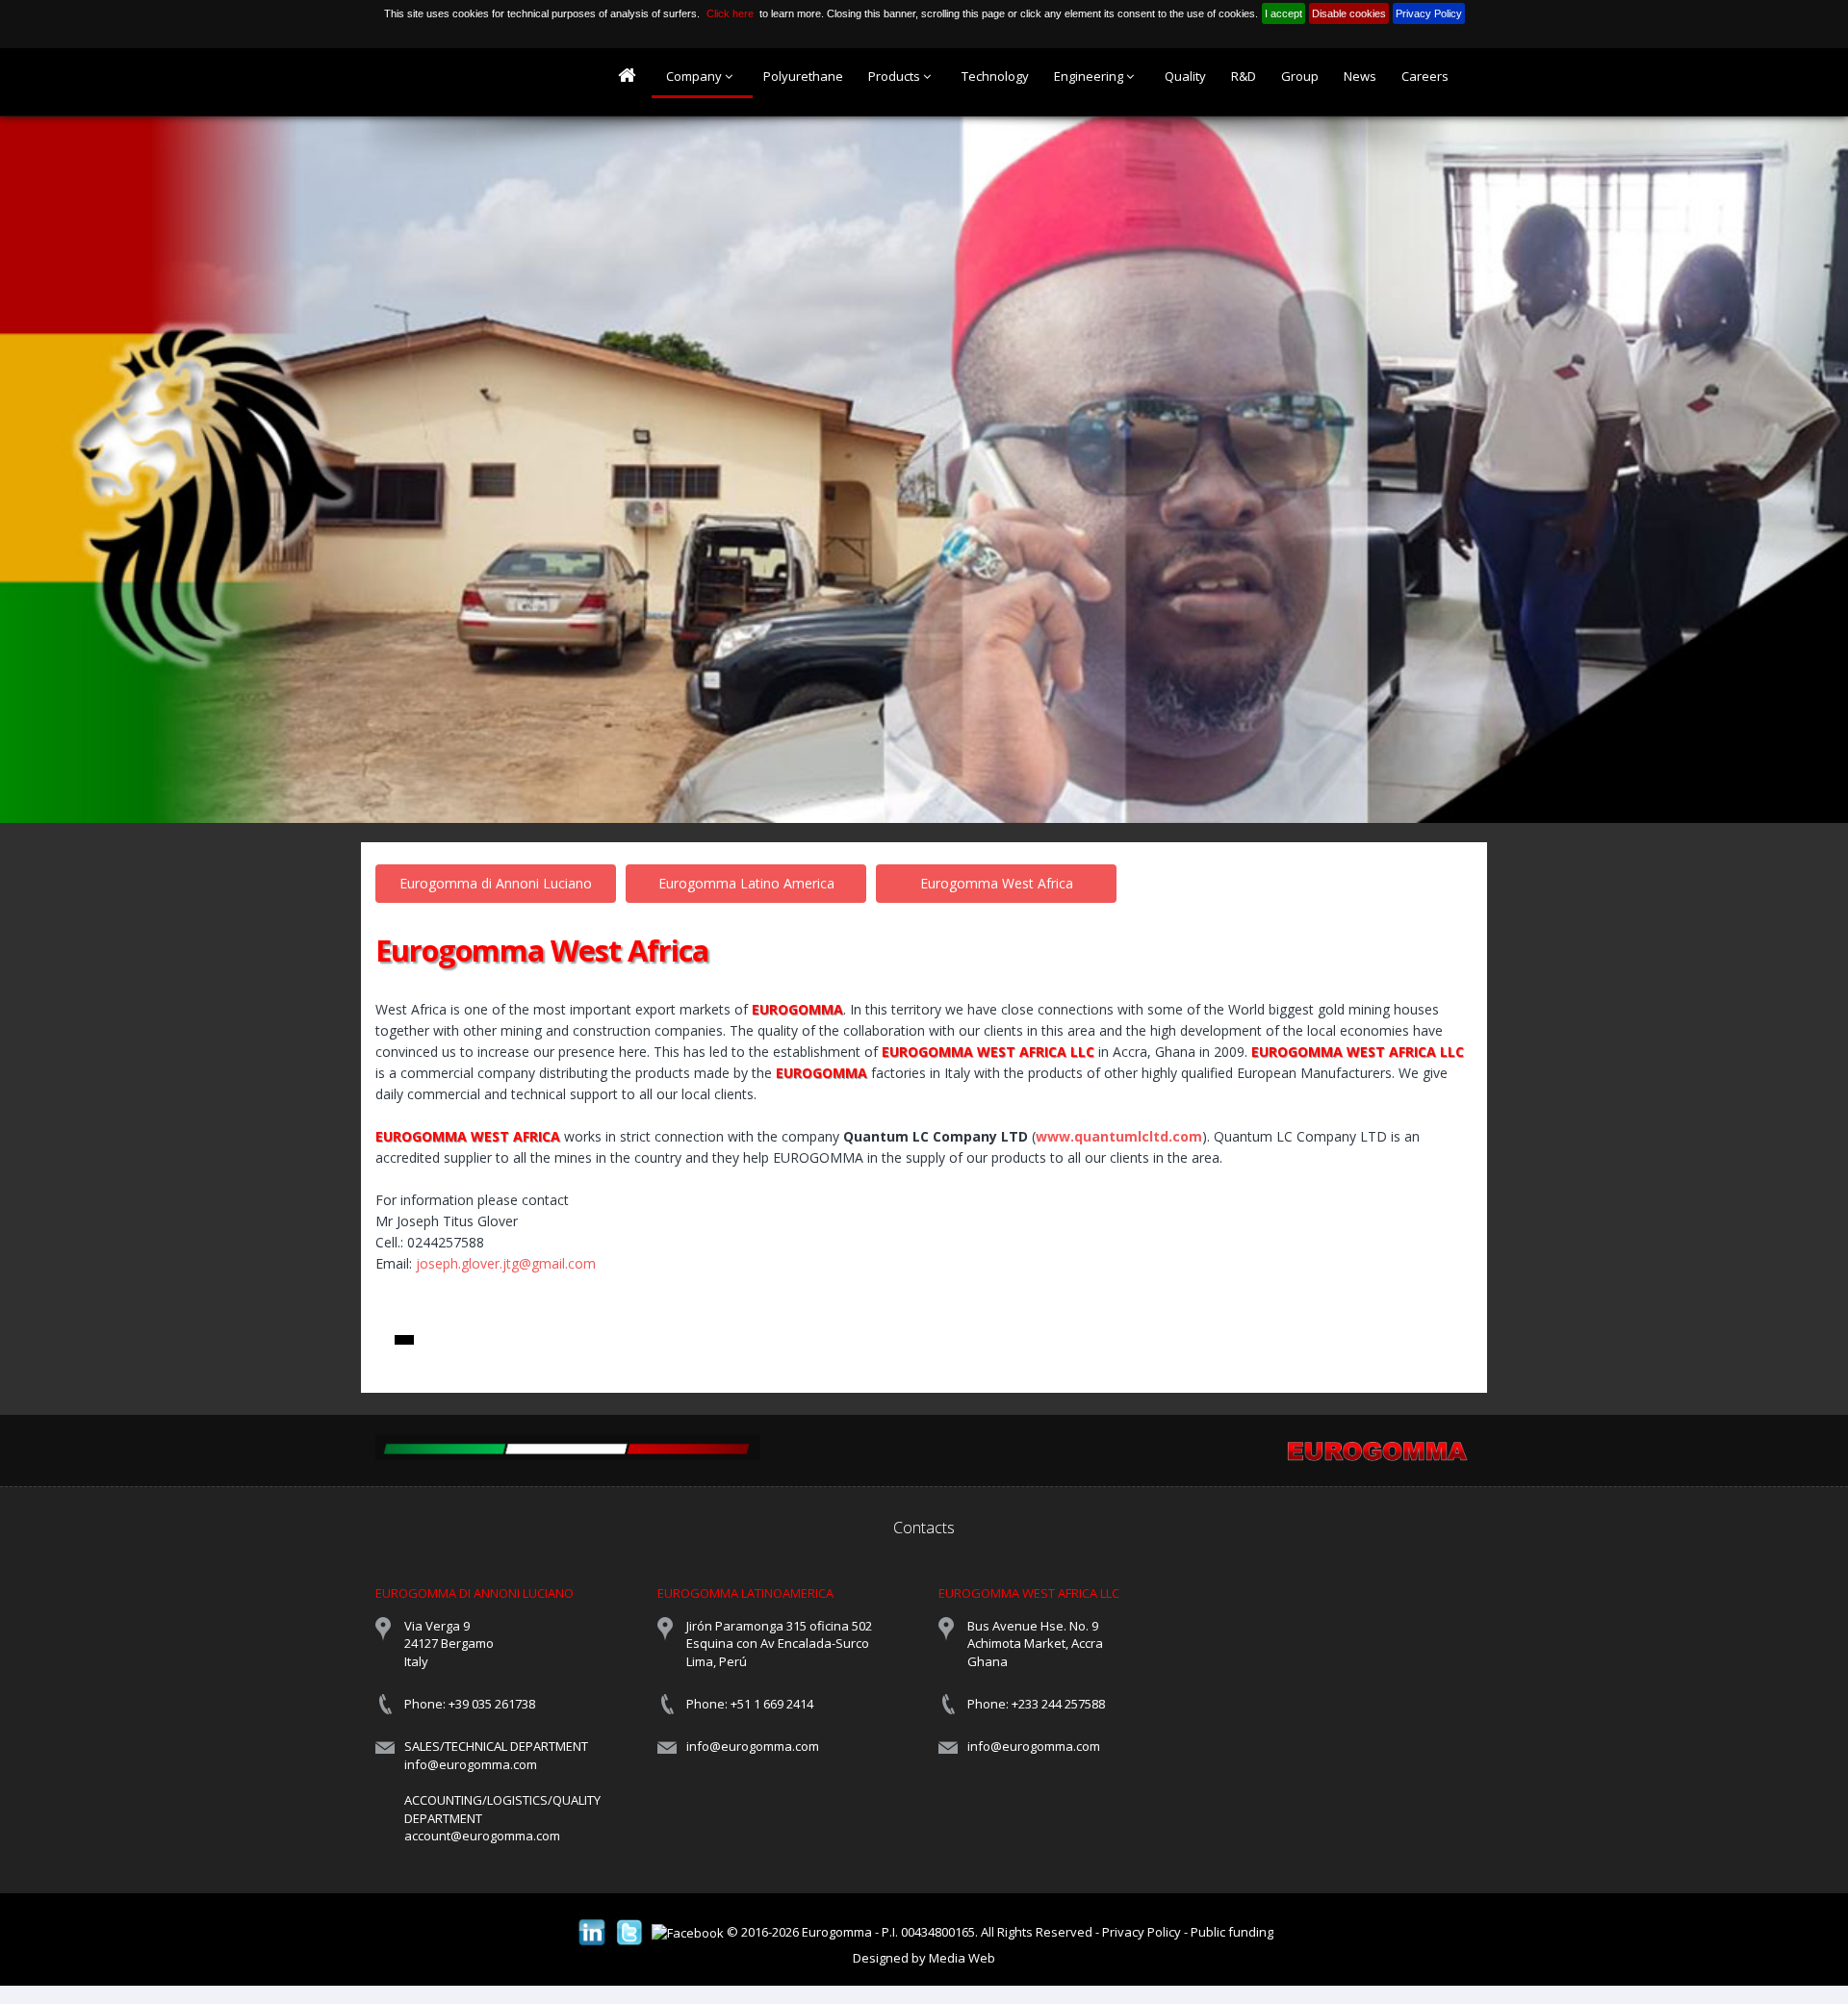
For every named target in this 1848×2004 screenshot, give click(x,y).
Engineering (1090, 76)
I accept (1283, 13)
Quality (1185, 76)
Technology (995, 76)
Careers (1425, 76)
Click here (730, 13)
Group (1300, 76)
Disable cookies (1349, 13)
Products (896, 76)
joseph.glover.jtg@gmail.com (506, 1263)
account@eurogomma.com (482, 1836)
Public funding (1232, 1932)
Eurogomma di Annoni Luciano (496, 883)
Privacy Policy (1429, 13)
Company (695, 76)
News (1360, 76)
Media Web (962, 1958)
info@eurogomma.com (471, 1764)
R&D (1244, 76)
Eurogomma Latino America (746, 883)
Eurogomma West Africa (997, 883)
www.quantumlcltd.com (1119, 1136)
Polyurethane (803, 76)
